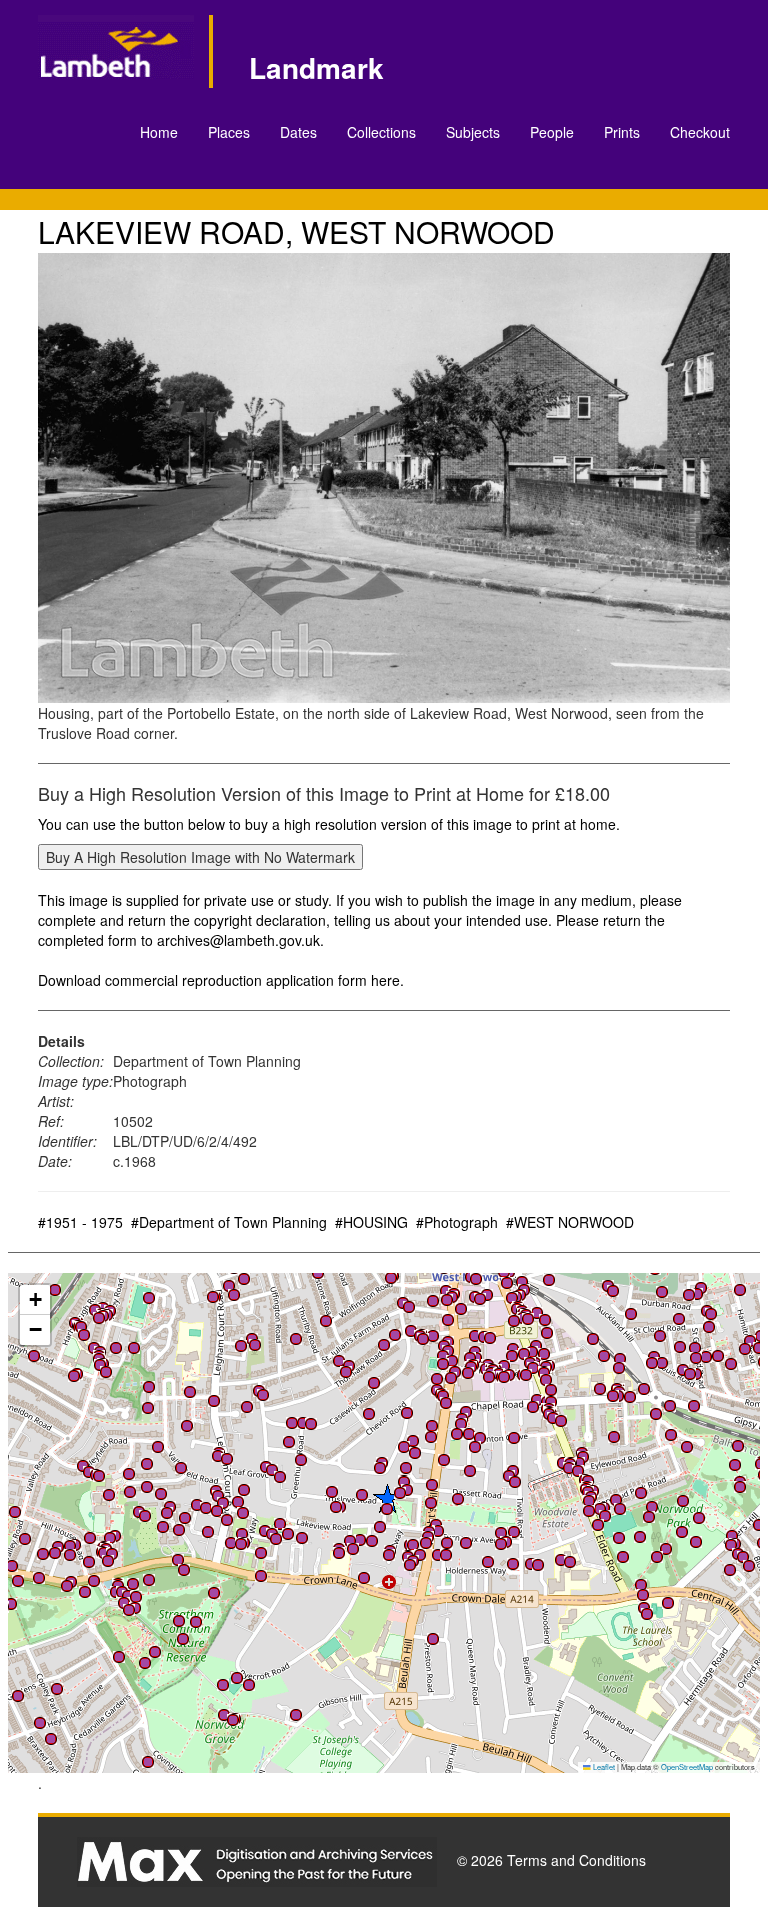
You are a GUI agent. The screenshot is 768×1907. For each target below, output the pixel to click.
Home (159, 132)
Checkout (700, 132)
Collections (381, 132)
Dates (298, 132)
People (552, 132)
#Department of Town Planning (229, 1222)
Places (229, 132)
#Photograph (457, 1222)
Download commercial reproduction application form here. (221, 980)
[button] (452, 1361)
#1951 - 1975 (80, 1222)
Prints (622, 132)
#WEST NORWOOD (570, 1222)
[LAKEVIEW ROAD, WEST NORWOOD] (383, 478)
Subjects (473, 132)
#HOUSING (371, 1222)
